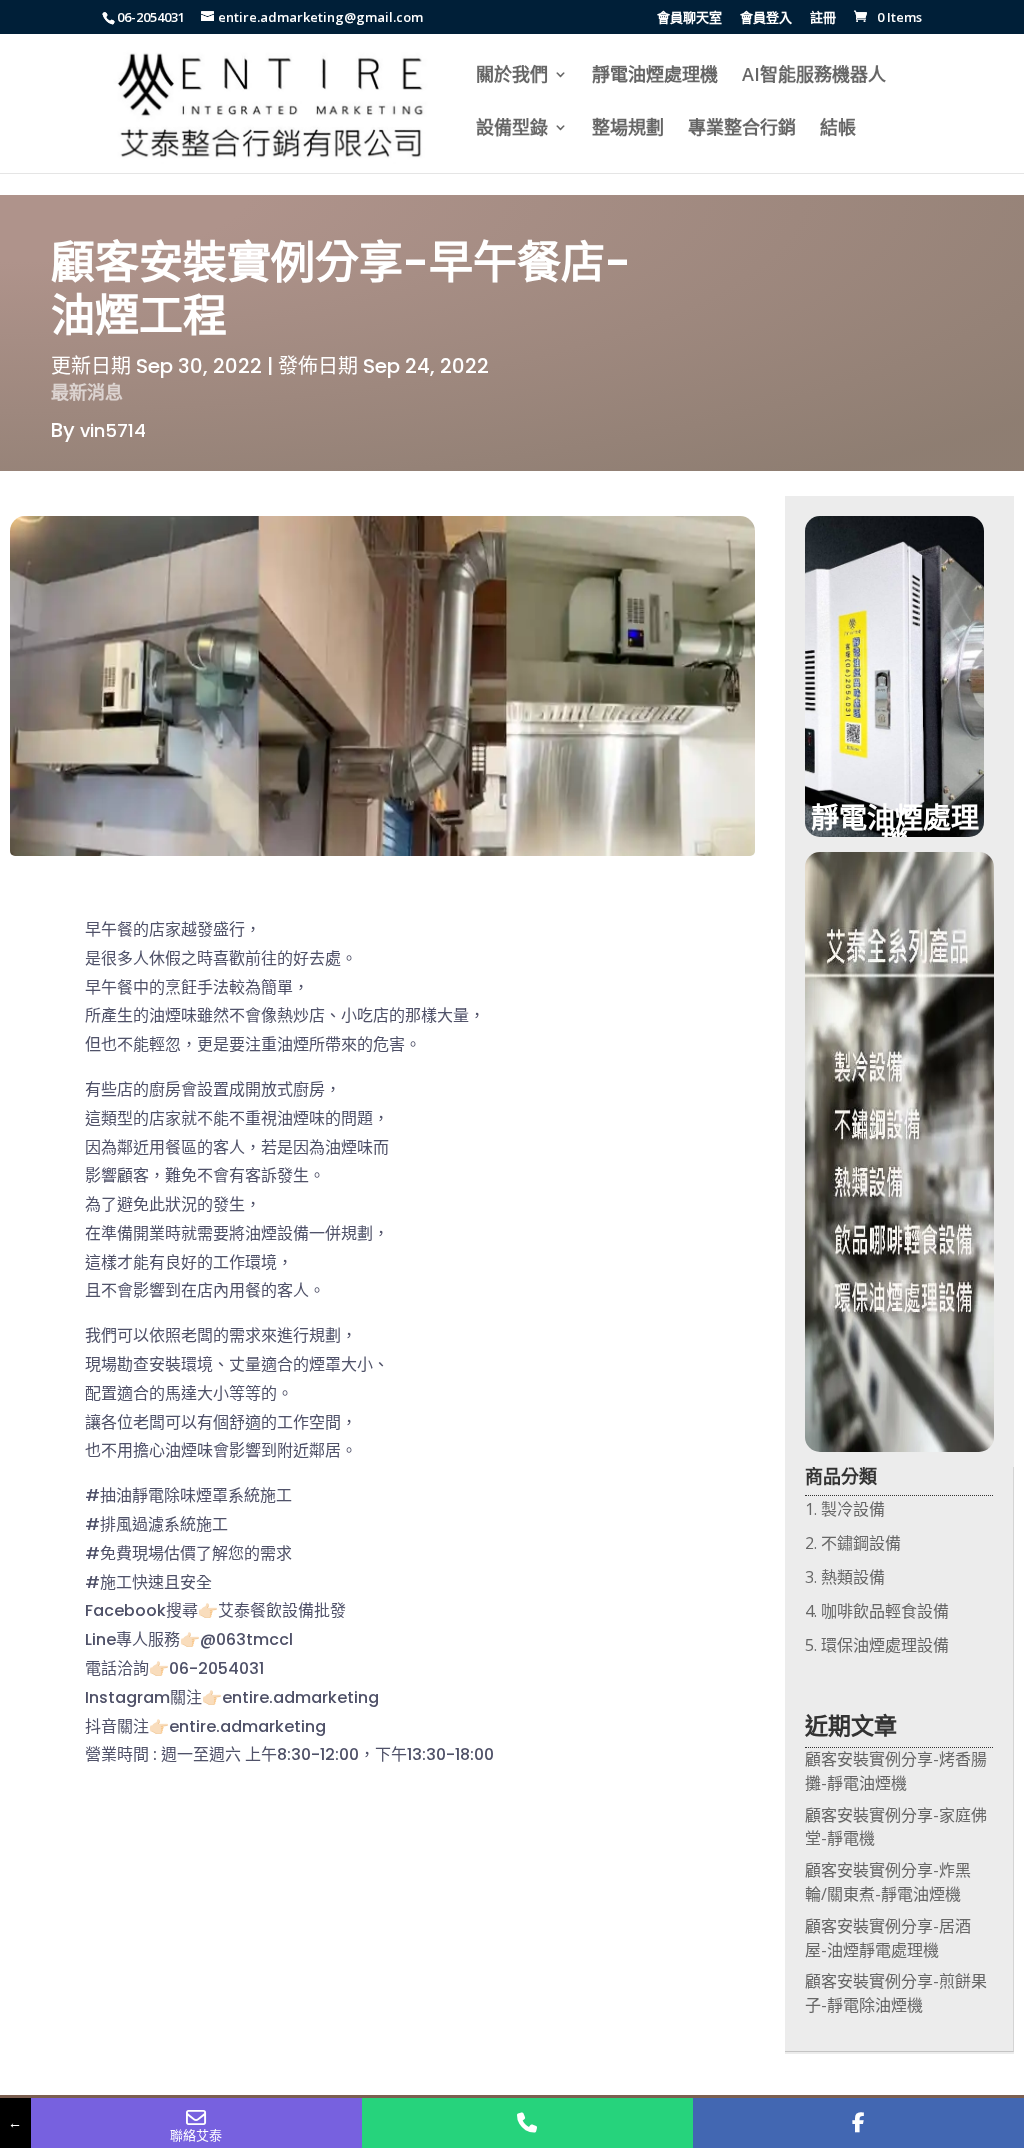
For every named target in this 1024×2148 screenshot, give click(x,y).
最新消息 (87, 392)
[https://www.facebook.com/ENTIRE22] (858, 2123)
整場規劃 (628, 129)
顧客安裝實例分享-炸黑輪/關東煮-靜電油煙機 (888, 1882)
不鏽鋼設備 (861, 1543)
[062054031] (527, 2123)
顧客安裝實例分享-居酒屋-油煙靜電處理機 (888, 1938)
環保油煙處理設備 (885, 1645)
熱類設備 (853, 1577)
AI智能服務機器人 (814, 76)
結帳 (838, 129)
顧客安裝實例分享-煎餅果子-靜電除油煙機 (896, 1993)
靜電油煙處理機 (655, 76)
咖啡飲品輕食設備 (885, 1611)
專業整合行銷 (742, 129)
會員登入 (766, 18)
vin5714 (113, 430)
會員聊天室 (689, 18)
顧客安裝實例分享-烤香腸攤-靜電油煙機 (896, 1771)
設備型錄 (512, 129)
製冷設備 (853, 1509)
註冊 (823, 18)
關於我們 (512, 76)
